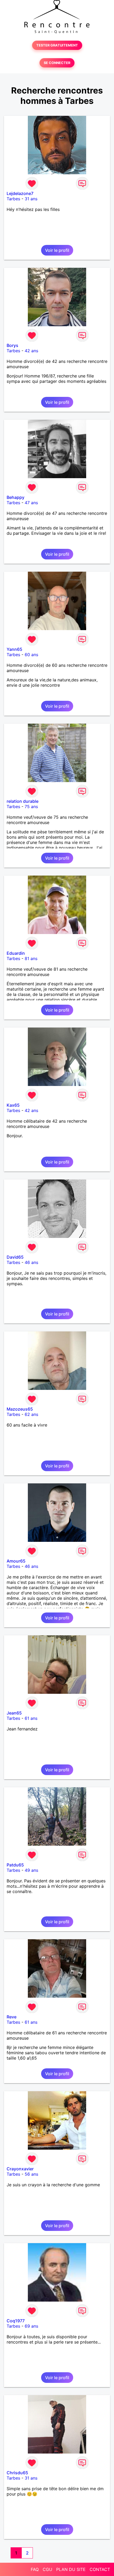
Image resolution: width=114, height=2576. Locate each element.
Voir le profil (57, 250)
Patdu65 (15, 1865)
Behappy (16, 497)
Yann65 (14, 649)
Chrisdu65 (17, 2473)
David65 (15, 1257)
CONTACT (100, 2569)
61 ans (31, 1718)
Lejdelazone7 (20, 193)
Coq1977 (16, 2321)
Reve (12, 2017)
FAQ (35, 2569)
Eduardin (16, 953)
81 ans (31, 958)
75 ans (31, 807)
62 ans (31, 1414)
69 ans (31, 2326)
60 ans (31, 655)
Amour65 (16, 1561)
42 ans (31, 351)
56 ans (31, 2174)
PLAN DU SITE (71, 2569)
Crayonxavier (20, 2169)
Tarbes (13, 199)
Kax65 (13, 1105)
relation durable (23, 801)
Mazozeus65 (20, 1409)
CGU (47, 2569)
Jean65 (14, 1713)
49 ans (31, 1870)
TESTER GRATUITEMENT (57, 45)
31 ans (31, 199)
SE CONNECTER (57, 63)
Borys (12, 345)
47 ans (31, 503)
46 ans (31, 1262)
